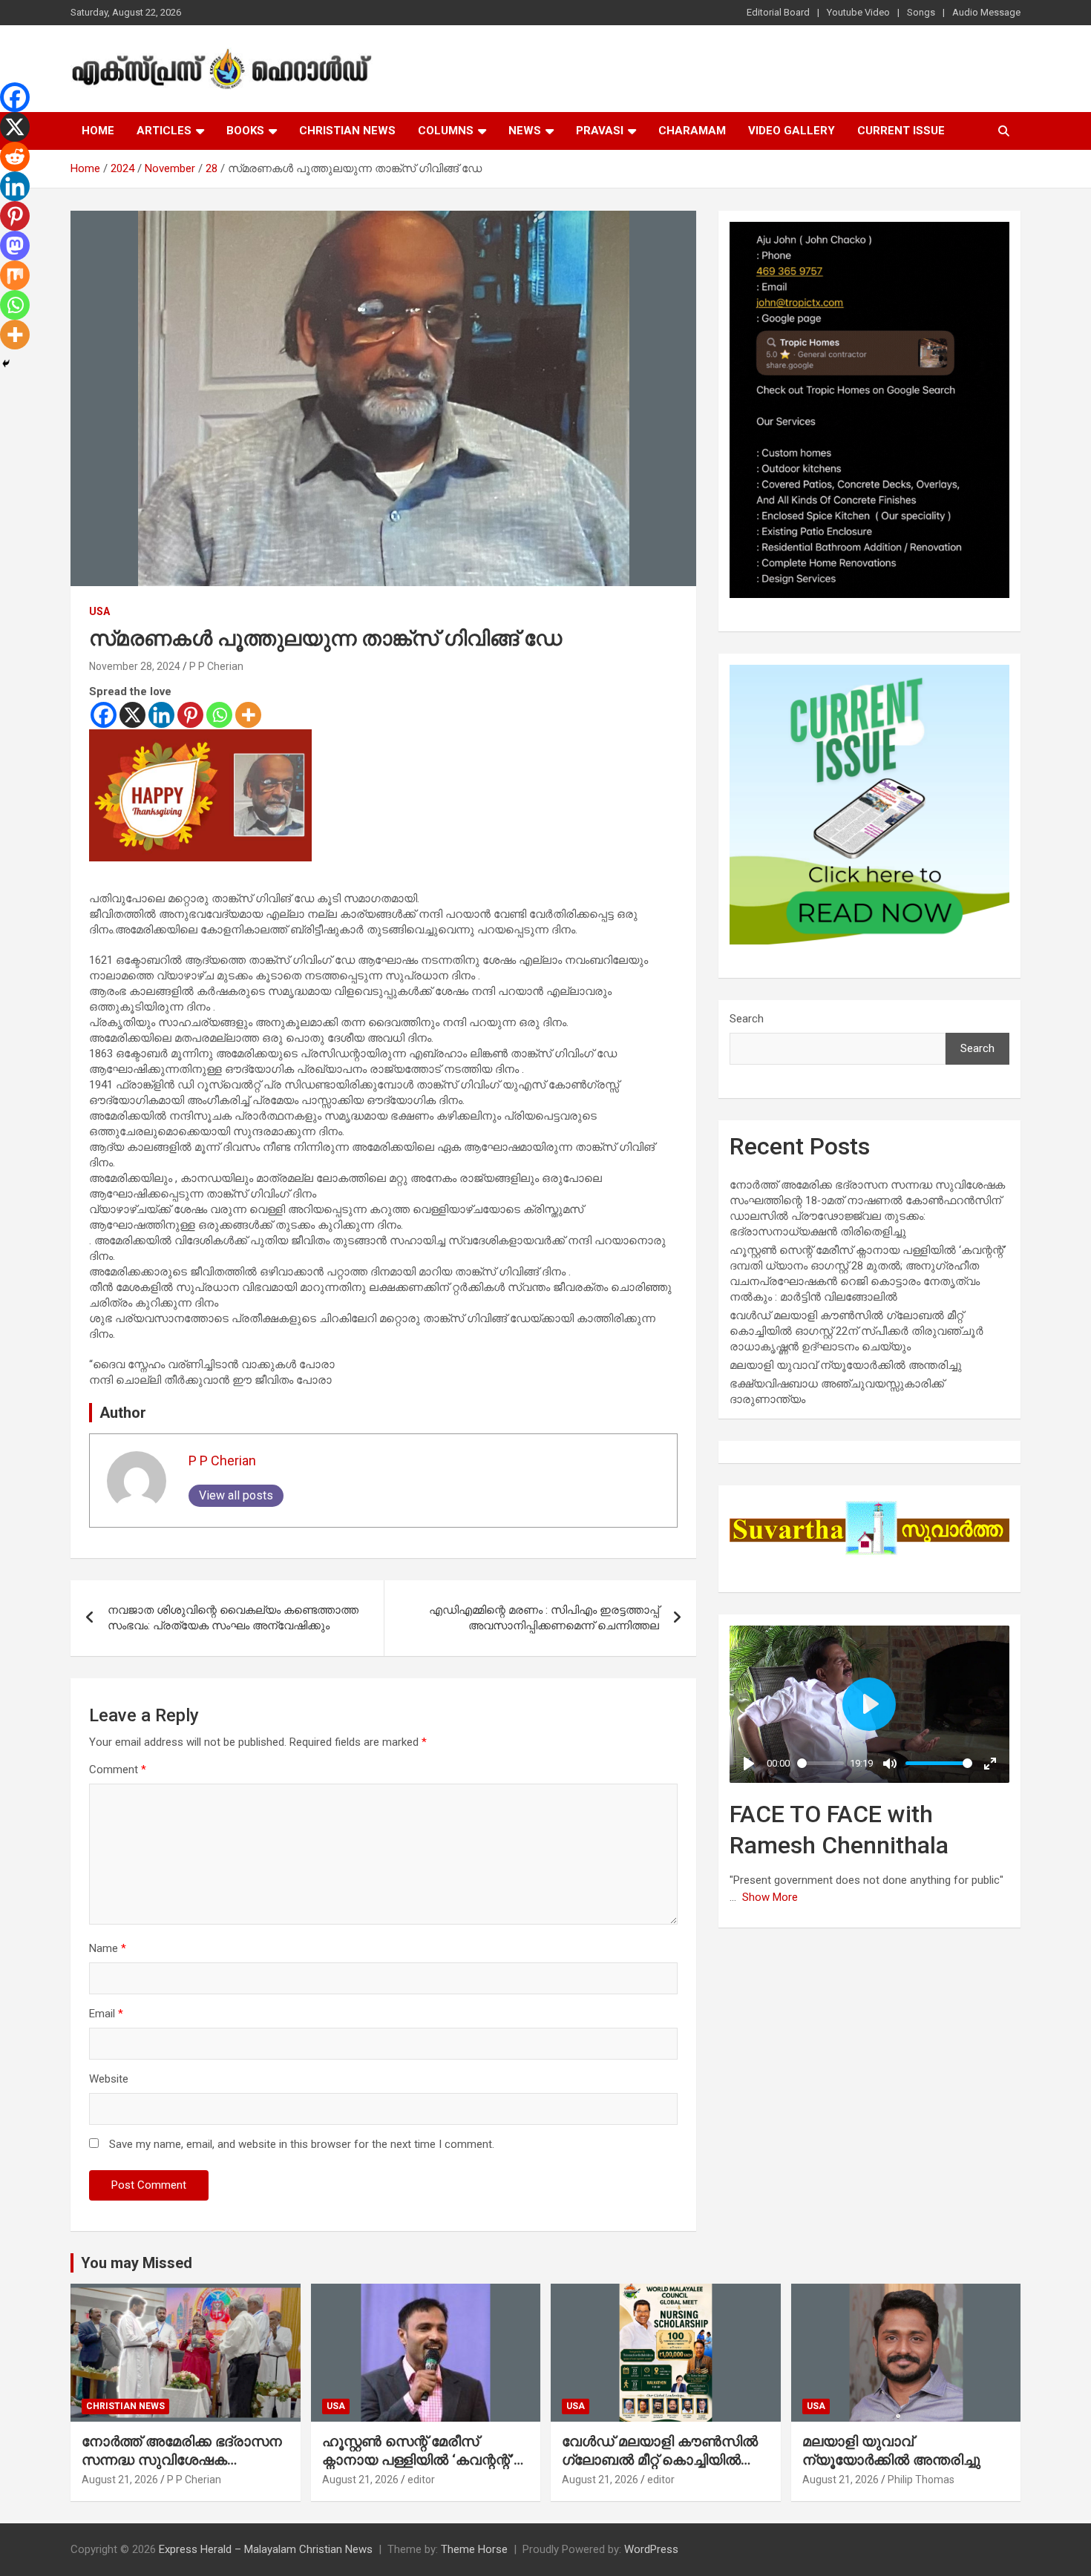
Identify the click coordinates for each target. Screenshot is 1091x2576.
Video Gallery (792, 131)
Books (245, 131)
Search (747, 1019)
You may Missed (137, 2263)
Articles (164, 131)
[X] (132, 715)
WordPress (651, 2549)
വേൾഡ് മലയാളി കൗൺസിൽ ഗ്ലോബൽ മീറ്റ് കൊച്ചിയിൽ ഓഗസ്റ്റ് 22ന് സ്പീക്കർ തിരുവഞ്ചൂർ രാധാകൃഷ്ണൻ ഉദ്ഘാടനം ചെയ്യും (856, 1331)
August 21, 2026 (120, 2480)
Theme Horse (474, 2549)
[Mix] (15, 275)
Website (109, 2079)
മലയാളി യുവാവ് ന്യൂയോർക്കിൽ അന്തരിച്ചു (846, 1365)
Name (108, 1948)
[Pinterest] (190, 715)
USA (99, 611)
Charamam (692, 131)
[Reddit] (15, 157)
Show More (770, 1897)
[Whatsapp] (219, 715)
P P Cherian (216, 666)
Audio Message (986, 12)
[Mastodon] (15, 246)
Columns (446, 131)
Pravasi (600, 131)
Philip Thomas (921, 2480)
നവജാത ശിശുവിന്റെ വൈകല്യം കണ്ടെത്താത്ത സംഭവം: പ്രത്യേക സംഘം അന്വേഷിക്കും (233, 1618)
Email (106, 2014)
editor (421, 2480)
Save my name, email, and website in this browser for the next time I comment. (302, 2144)
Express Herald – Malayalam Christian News (266, 2549)
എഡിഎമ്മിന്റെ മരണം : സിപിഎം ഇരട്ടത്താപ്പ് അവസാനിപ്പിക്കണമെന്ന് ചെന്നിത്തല (544, 1618)
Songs (921, 12)
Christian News (347, 131)
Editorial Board (778, 12)
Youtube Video (858, 12)
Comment (118, 1770)
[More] (248, 715)
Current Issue (901, 131)
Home (98, 131)
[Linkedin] (161, 715)
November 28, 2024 (135, 666)
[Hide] (6, 364)
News (525, 131)
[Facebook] (104, 715)
